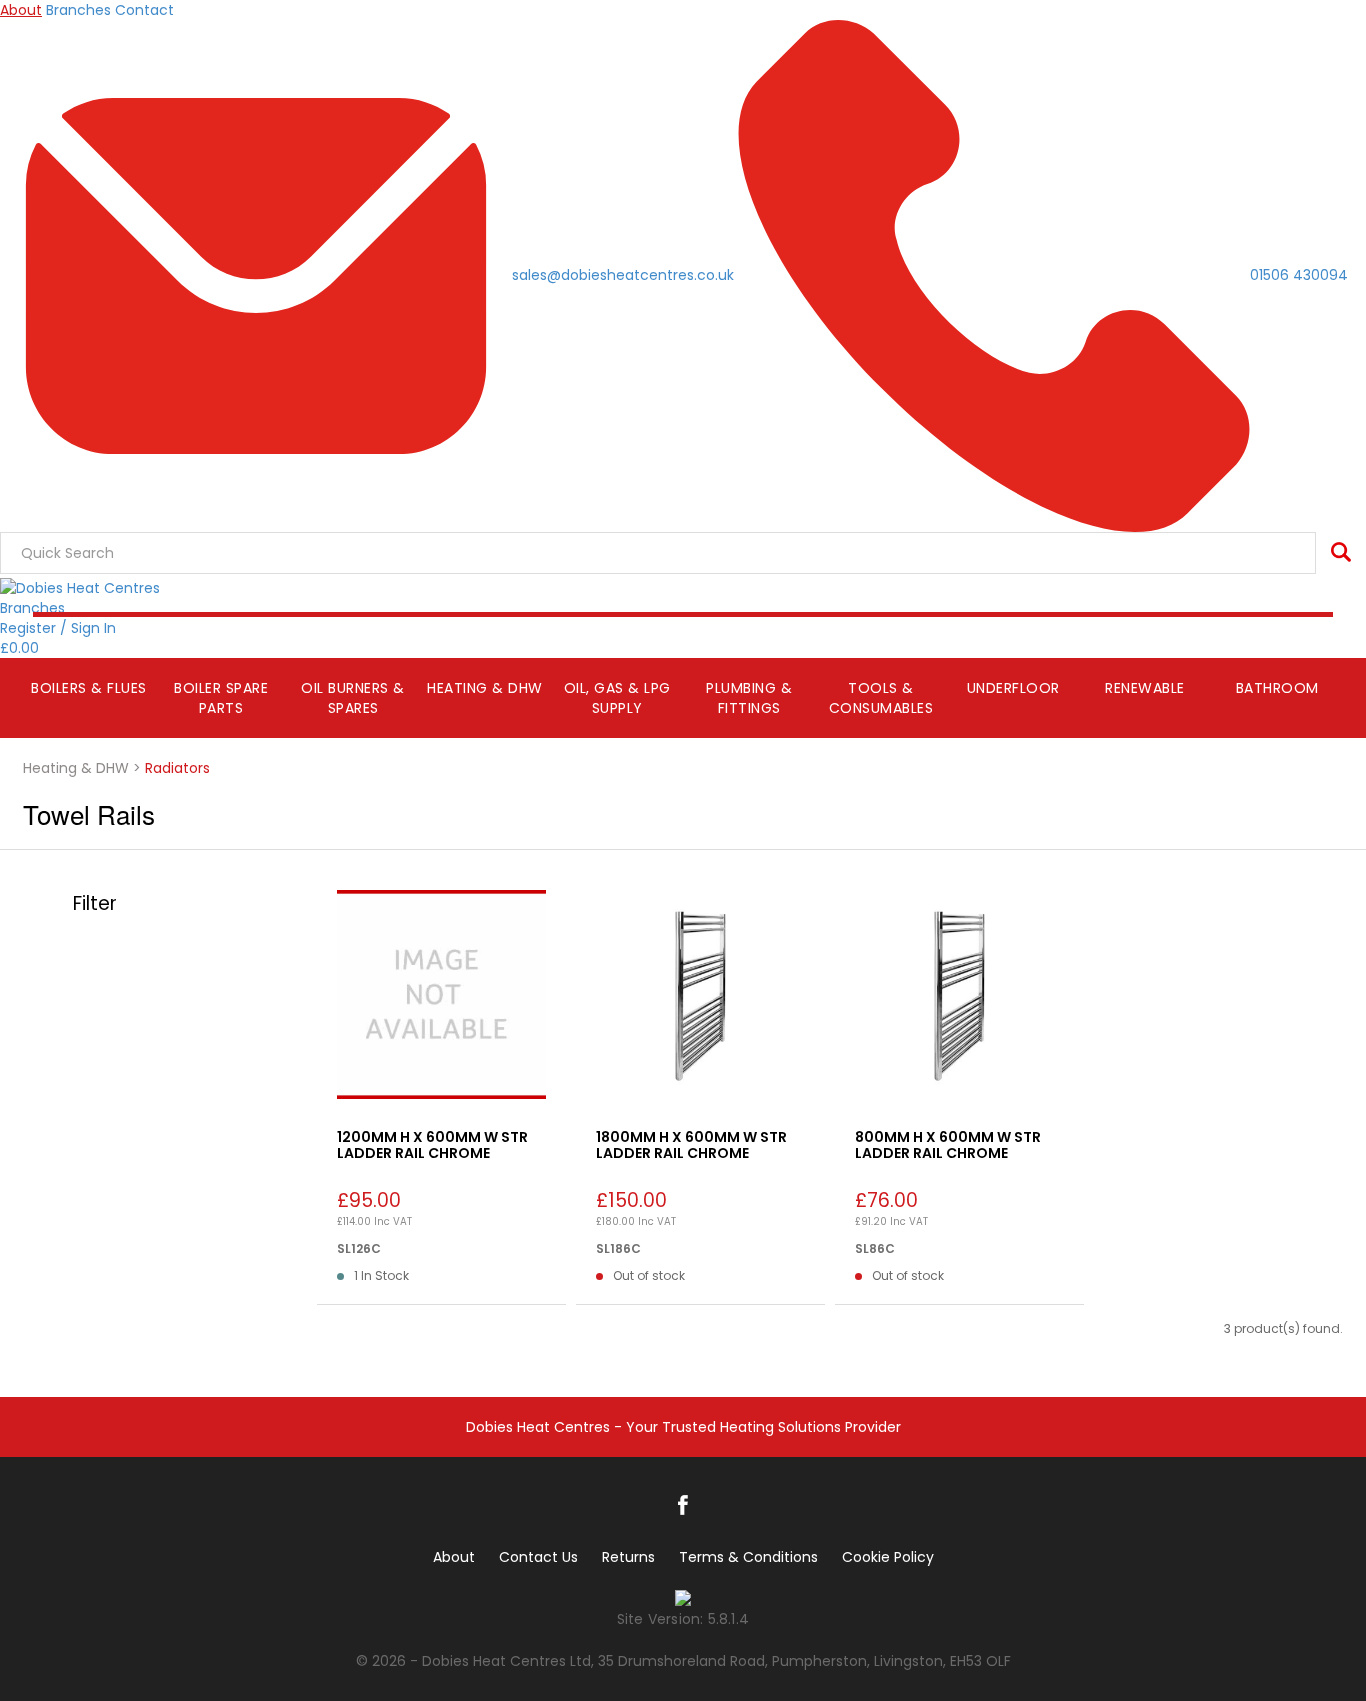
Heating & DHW (485, 688)
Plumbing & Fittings (749, 698)
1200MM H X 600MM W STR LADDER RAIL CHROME (432, 1145)
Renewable (1145, 688)
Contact (144, 10)
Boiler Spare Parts (221, 698)
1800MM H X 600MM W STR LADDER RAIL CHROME (691, 1145)
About (21, 10)
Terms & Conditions (748, 1557)
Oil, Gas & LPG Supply (617, 698)
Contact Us (538, 1557)
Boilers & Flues (89, 688)
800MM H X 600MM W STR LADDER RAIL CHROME (948, 1145)
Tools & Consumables (881, 698)
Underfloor (1013, 688)
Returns (628, 1557)
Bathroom (1277, 688)
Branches (78, 10)
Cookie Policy (888, 1557)
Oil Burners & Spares (353, 698)
